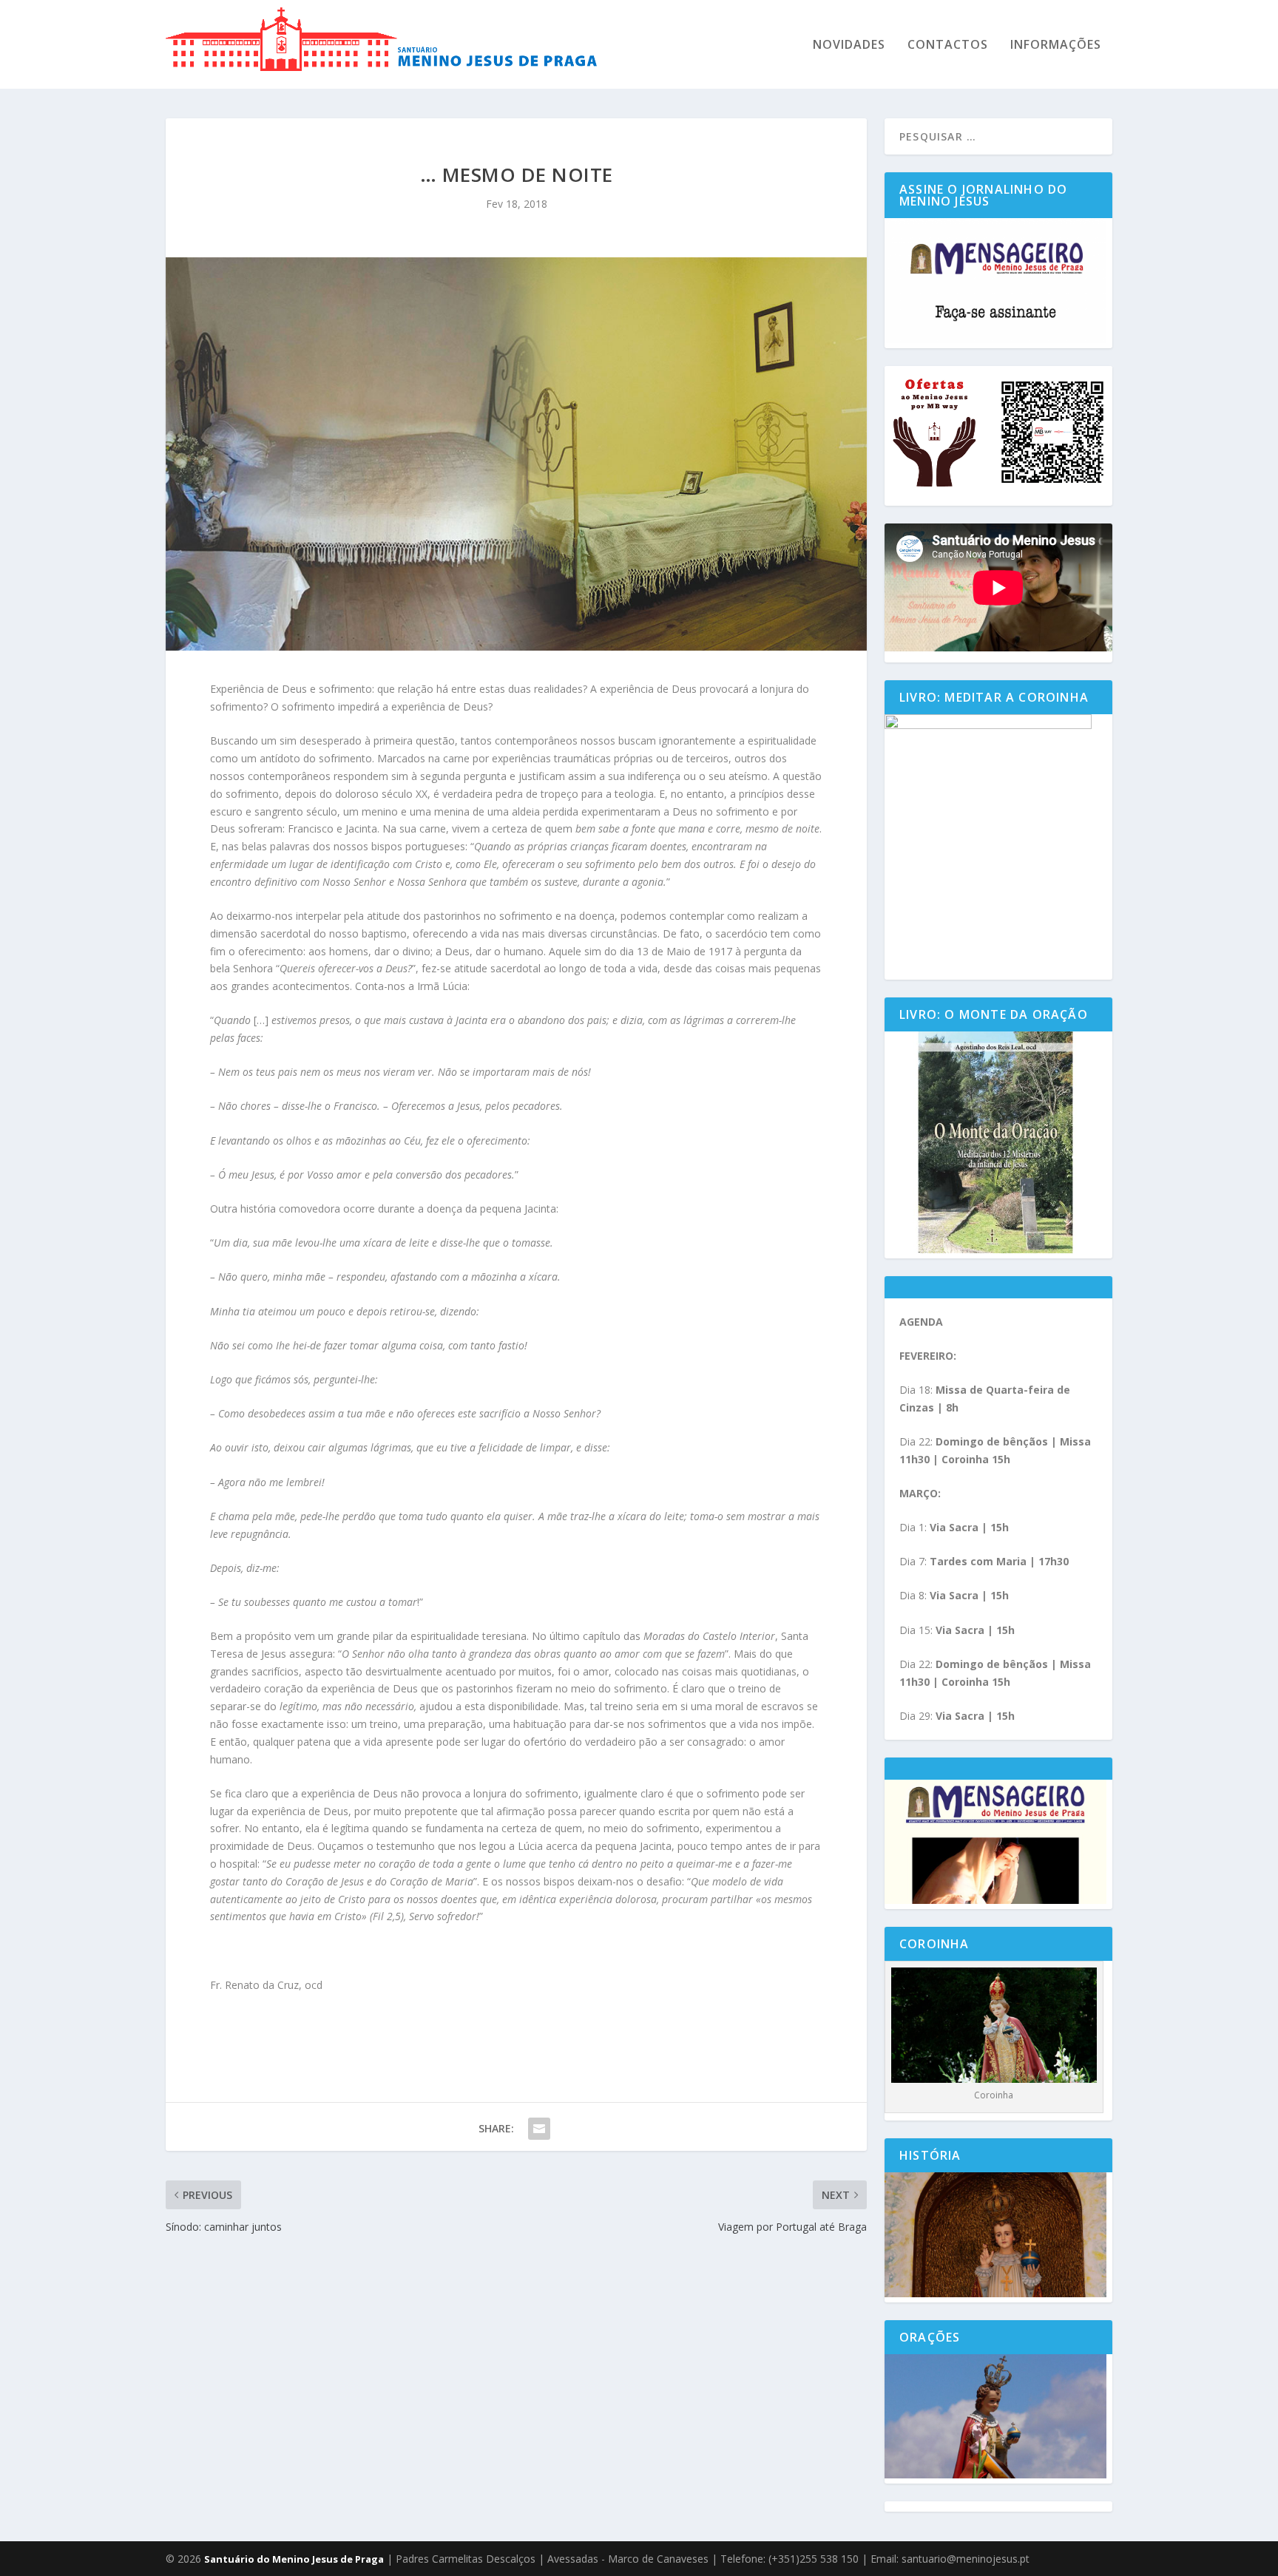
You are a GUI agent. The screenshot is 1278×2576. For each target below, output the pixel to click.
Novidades (849, 45)
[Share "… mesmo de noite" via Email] (539, 2129)
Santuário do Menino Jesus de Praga (294, 2559)
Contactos (948, 45)
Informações (1056, 45)
